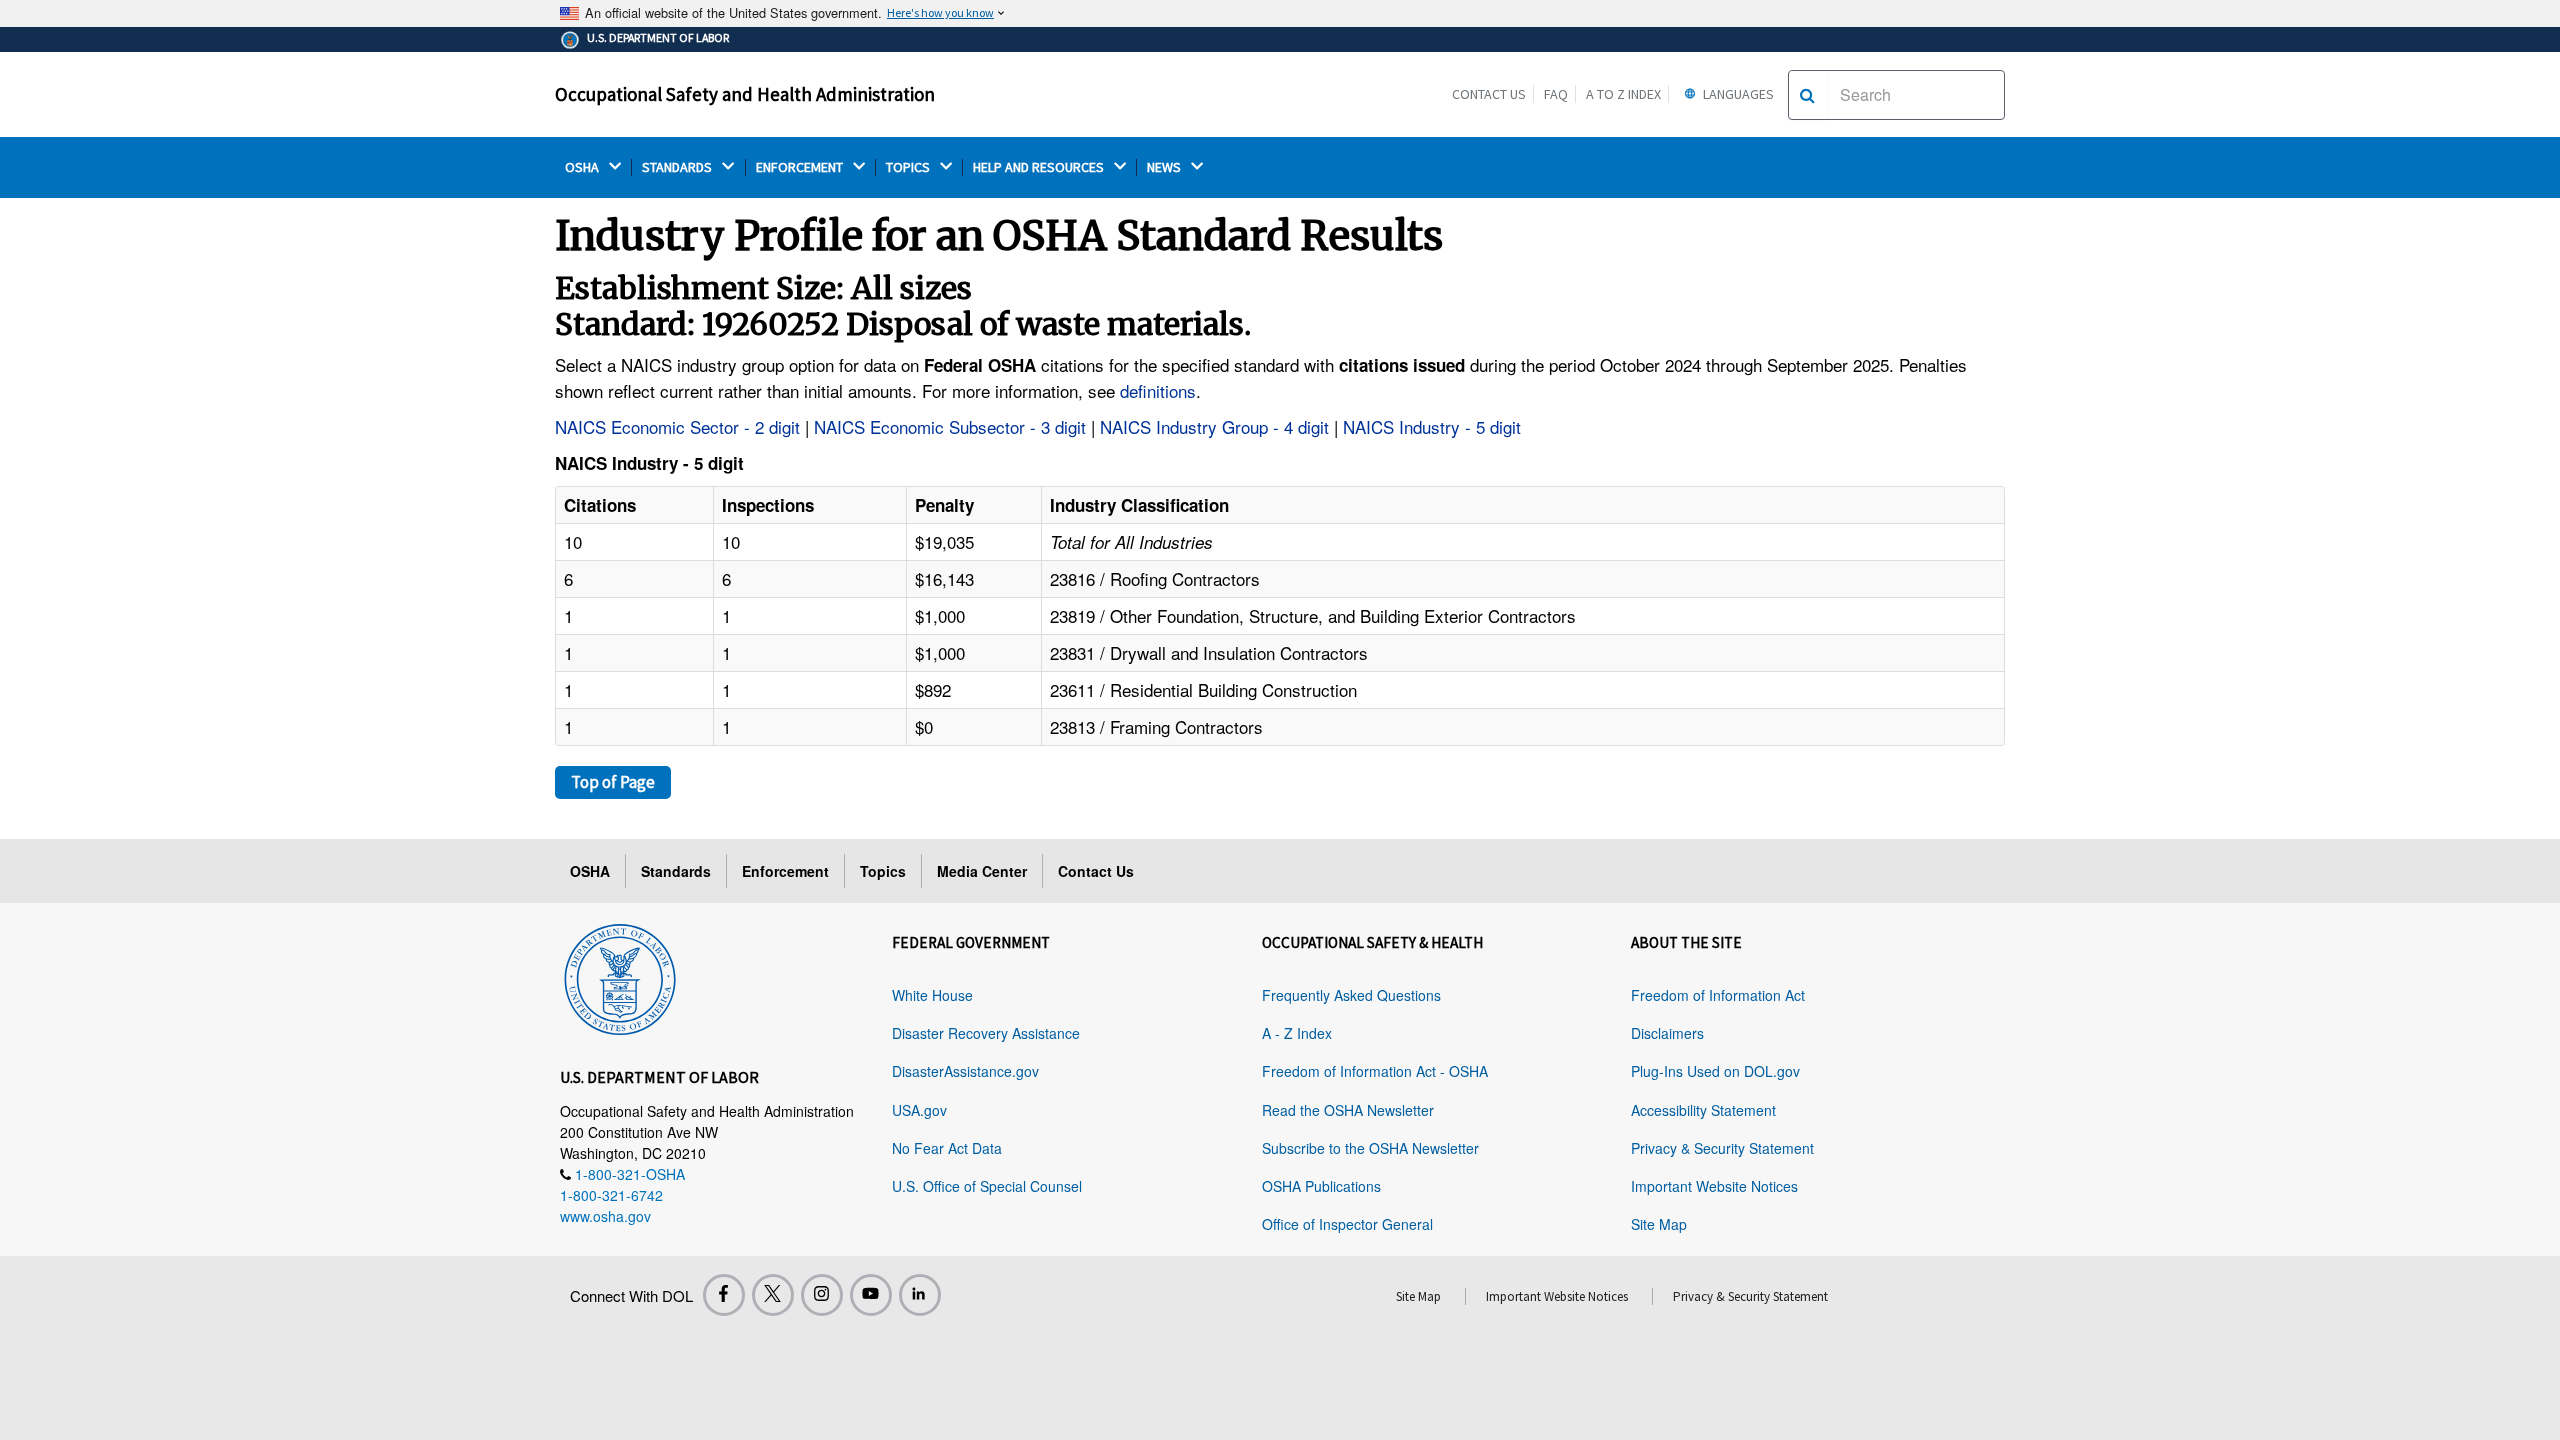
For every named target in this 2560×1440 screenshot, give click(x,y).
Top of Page (613, 782)
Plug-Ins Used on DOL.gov (1715, 1071)
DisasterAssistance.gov (965, 1071)
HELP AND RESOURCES (1040, 167)
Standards (676, 871)
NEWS (1165, 167)
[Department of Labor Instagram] (822, 1295)
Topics (883, 871)
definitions (1158, 390)
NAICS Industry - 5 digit (1432, 426)
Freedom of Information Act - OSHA (1375, 1071)
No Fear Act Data (947, 1148)
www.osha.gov (605, 1216)
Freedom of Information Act (1718, 995)
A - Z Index (1297, 1033)
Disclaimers (1667, 1033)
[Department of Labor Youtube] (871, 1295)
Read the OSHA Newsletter (1348, 1110)
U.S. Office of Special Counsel (987, 1186)
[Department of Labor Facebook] (724, 1295)
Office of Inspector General (1347, 1224)
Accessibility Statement (1703, 1110)
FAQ (1556, 94)
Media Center (982, 871)
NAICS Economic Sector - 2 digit (677, 426)
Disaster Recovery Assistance (986, 1033)
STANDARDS (678, 167)
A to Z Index (1623, 94)
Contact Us (1489, 94)
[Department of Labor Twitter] (773, 1295)
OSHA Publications (1321, 1186)
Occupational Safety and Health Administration (745, 94)
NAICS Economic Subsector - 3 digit (950, 426)
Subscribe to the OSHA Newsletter (1370, 1148)
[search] (1807, 95)
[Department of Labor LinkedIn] (920, 1295)
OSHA (583, 167)
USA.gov (919, 1110)
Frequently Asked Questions (1351, 995)
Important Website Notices (1714, 1186)
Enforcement (785, 871)
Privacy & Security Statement (1722, 1148)
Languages (1737, 94)
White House (932, 995)
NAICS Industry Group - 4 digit (1214, 426)
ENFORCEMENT (801, 167)
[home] (620, 976)
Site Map (1659, 1224)
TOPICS (909, 167)
